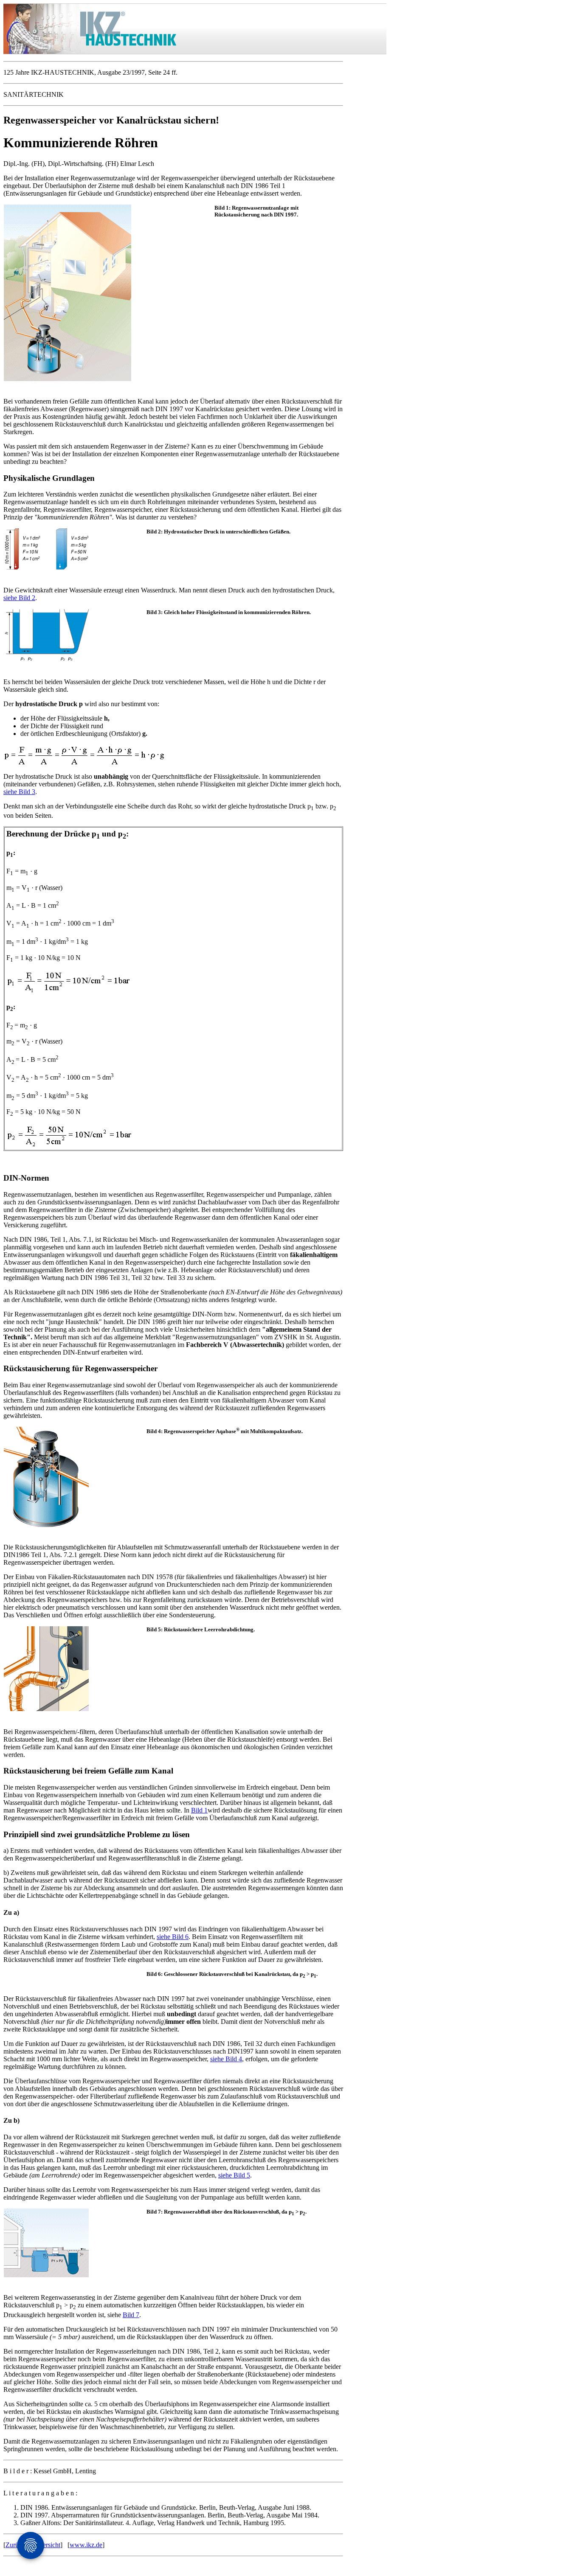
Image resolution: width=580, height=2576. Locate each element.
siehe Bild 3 (19, 792)
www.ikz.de (86, 2545)
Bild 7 (131, 2315)
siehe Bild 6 (173, 1937)
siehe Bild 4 (226, 2059)
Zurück (15, 2545)
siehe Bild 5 (234, 2175)
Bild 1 (199, 1810)
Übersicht (47, 2545)
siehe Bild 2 (19, 598)
